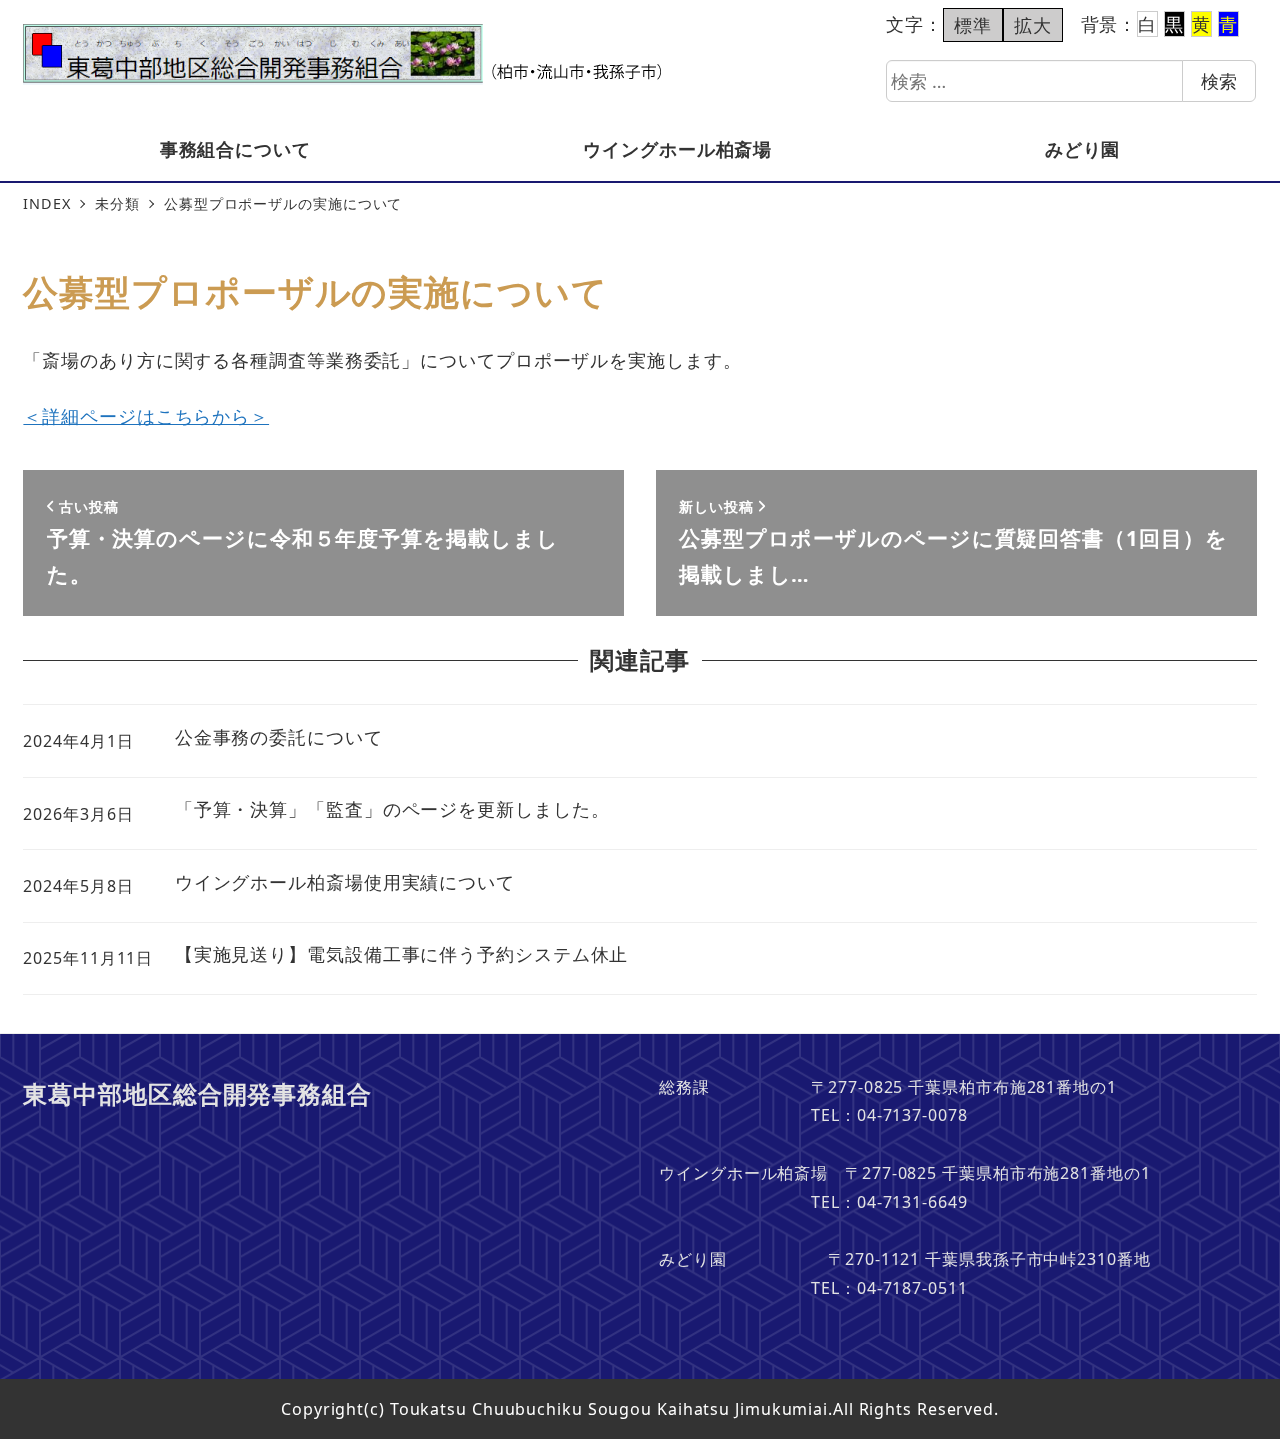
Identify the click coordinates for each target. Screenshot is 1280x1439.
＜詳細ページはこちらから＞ (146, 416)
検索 (1219, 81)
